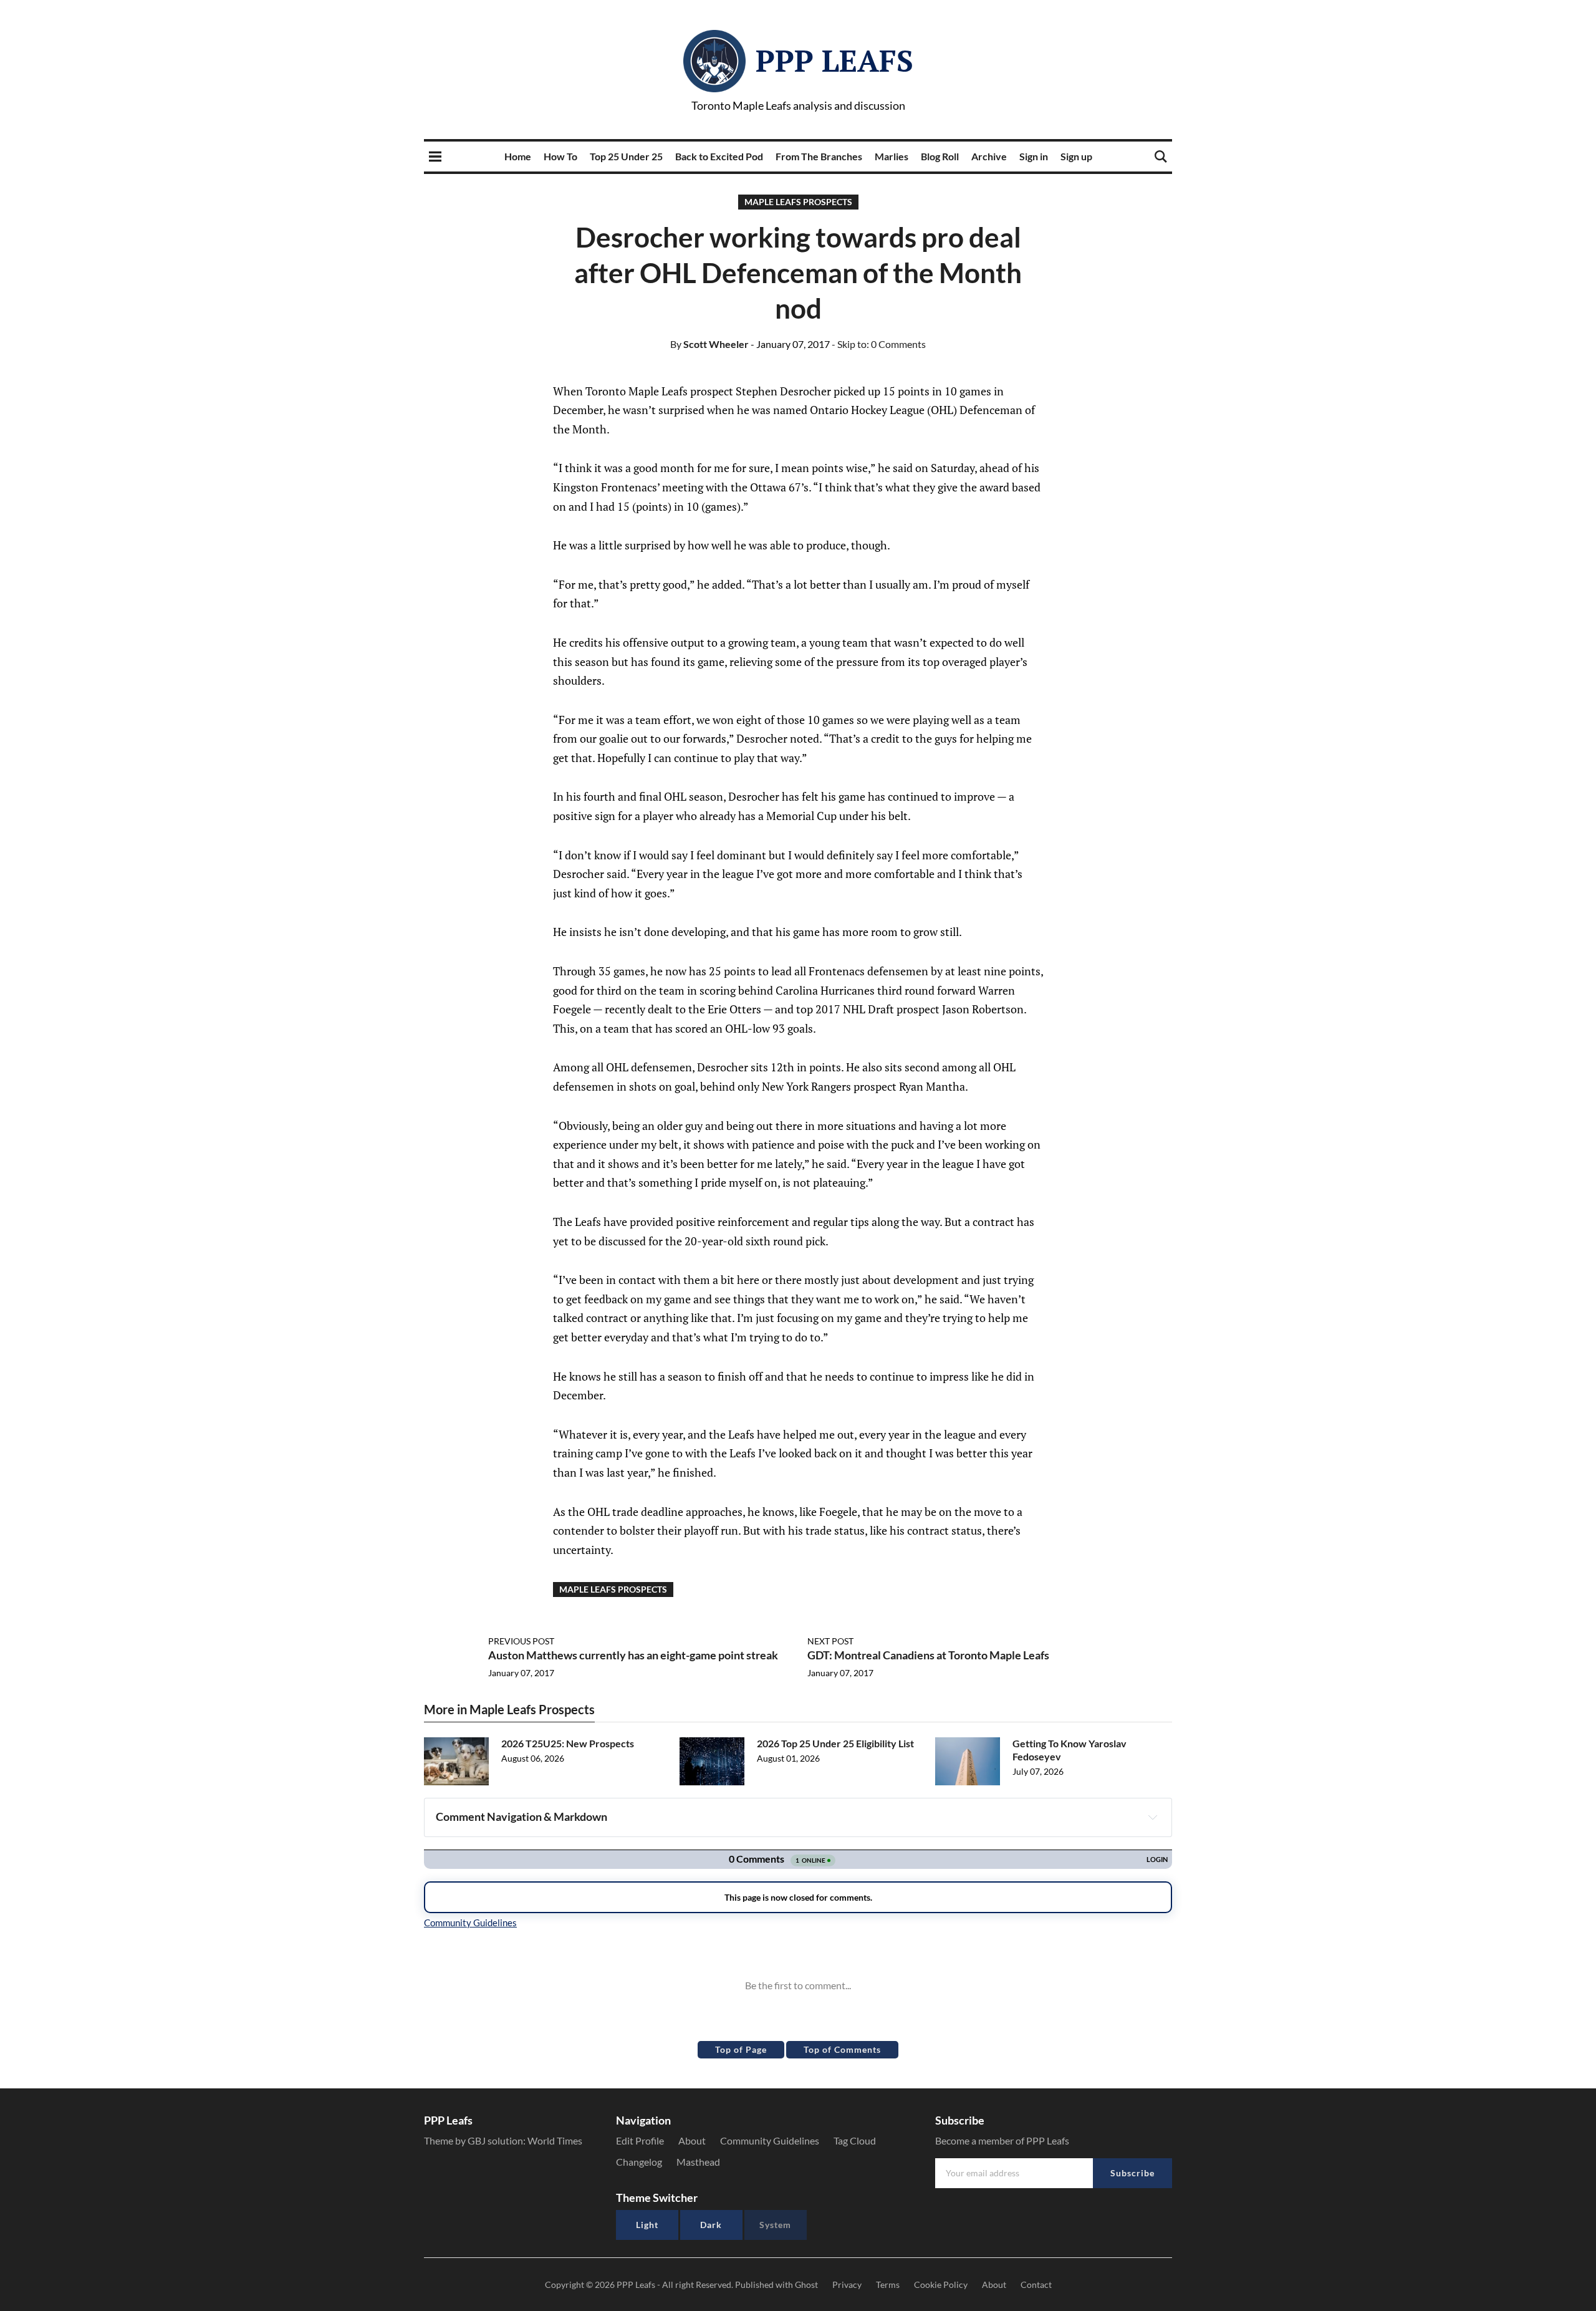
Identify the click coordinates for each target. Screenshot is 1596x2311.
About (692, 2140)
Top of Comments (842, 2049)
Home (518, 156)
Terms (888, 2284)
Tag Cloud (855, 2140)
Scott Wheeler (709, 344)
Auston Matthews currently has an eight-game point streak (633, 1655)
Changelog (639, 2162)
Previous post (521, 1641)
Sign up (1076, 156)
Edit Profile (640, 2140)
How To (560, 156)
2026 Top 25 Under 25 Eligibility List (835, 1743)
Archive (989, 156)
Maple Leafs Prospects (798, 202)
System (775, 2225)
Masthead (698, 2162)
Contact (1036, 2284)
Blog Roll (940, 156)
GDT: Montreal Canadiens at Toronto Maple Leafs (928, 1655)
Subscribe (1132, 2173)
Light (647, 2225)
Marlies (892, 156)
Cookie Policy (941, 2284)
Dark (711, 2225)
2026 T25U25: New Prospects (568, 1743)
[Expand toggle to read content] (1153, 1817)
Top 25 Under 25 (626, 156)
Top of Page (741, 2049)
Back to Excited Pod (719, 156)
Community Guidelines (770, 2140)
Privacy (847, 2284)
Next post (830, 1641)
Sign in (1034, 156)
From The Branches (819, 156)
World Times (555, 2140)
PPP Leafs (834, 60)
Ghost (806, 2284)
